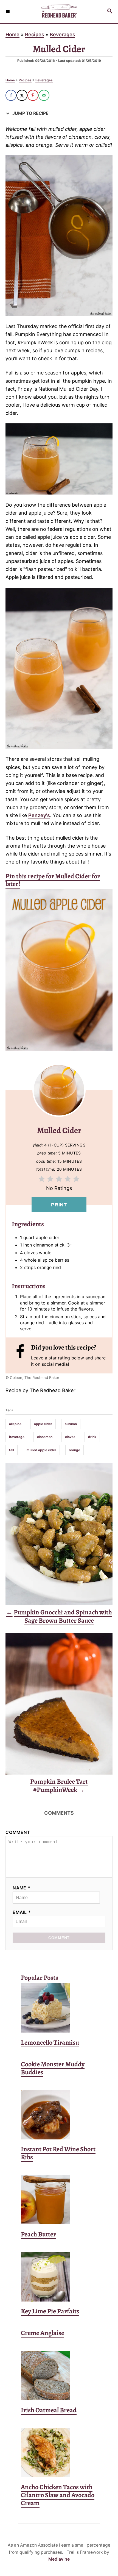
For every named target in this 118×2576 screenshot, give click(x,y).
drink (92, 1437)
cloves (70, 1437)
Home (12, 34)
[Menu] (8, 12)
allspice (15, 1424)
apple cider (43, 1424)
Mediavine (59, 2559)
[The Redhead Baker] (59, 12)
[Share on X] (22, 95)
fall (12, 1450)
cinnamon (45, 1437)
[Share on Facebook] (11, 95)
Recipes (35, 34)
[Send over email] (44, 95)
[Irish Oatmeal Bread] (59, 2375)
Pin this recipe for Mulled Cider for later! (53, 880)
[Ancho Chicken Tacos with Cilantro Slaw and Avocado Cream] (59, 2453)
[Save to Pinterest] (33, 95)
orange (75, 1450)
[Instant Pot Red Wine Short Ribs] (59, 2115)
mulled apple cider (41, 1450)
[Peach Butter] (59, 2200)
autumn (71, 1424)
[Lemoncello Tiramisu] (59, 2008)
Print (59, 1205)
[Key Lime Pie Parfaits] (59, 2277)
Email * (22, 1912)
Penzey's (39, 815)
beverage (17, 1437)
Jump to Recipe (30, 113)
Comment (18, 1832)
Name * (22, 1888)
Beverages (62, 34)
